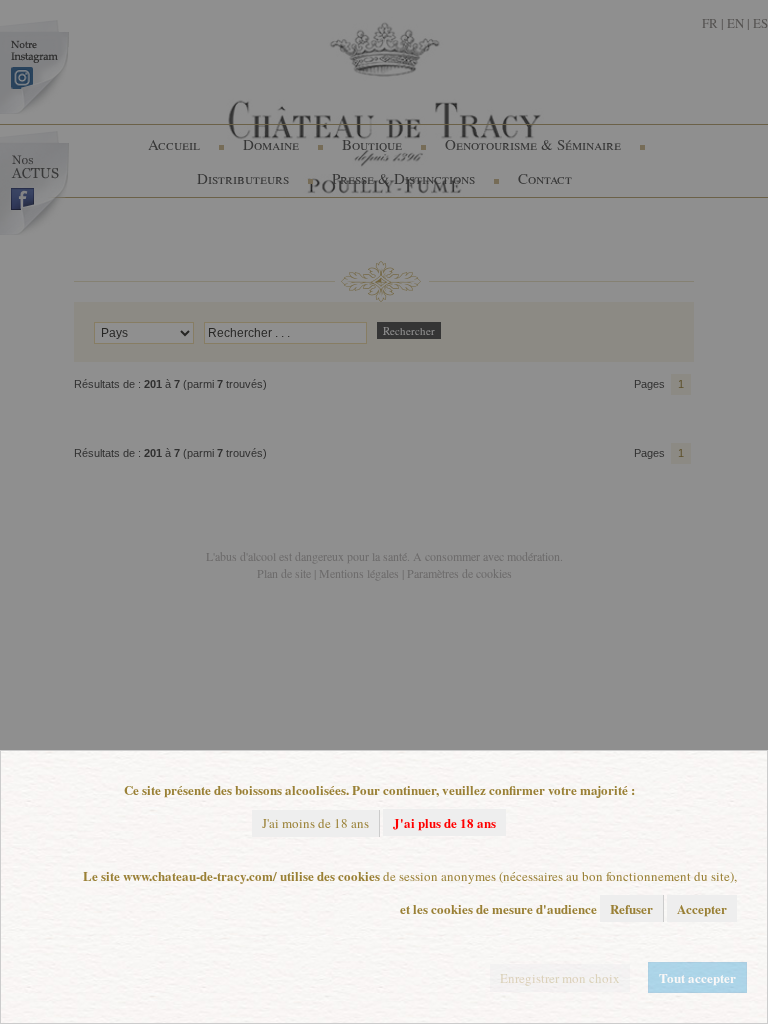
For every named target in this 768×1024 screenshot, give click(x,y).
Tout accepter (697, 977)
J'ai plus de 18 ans (444, 822)
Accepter (702, 908)
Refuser (631, 908)
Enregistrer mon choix (560, 978)
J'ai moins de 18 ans (315, 823)
